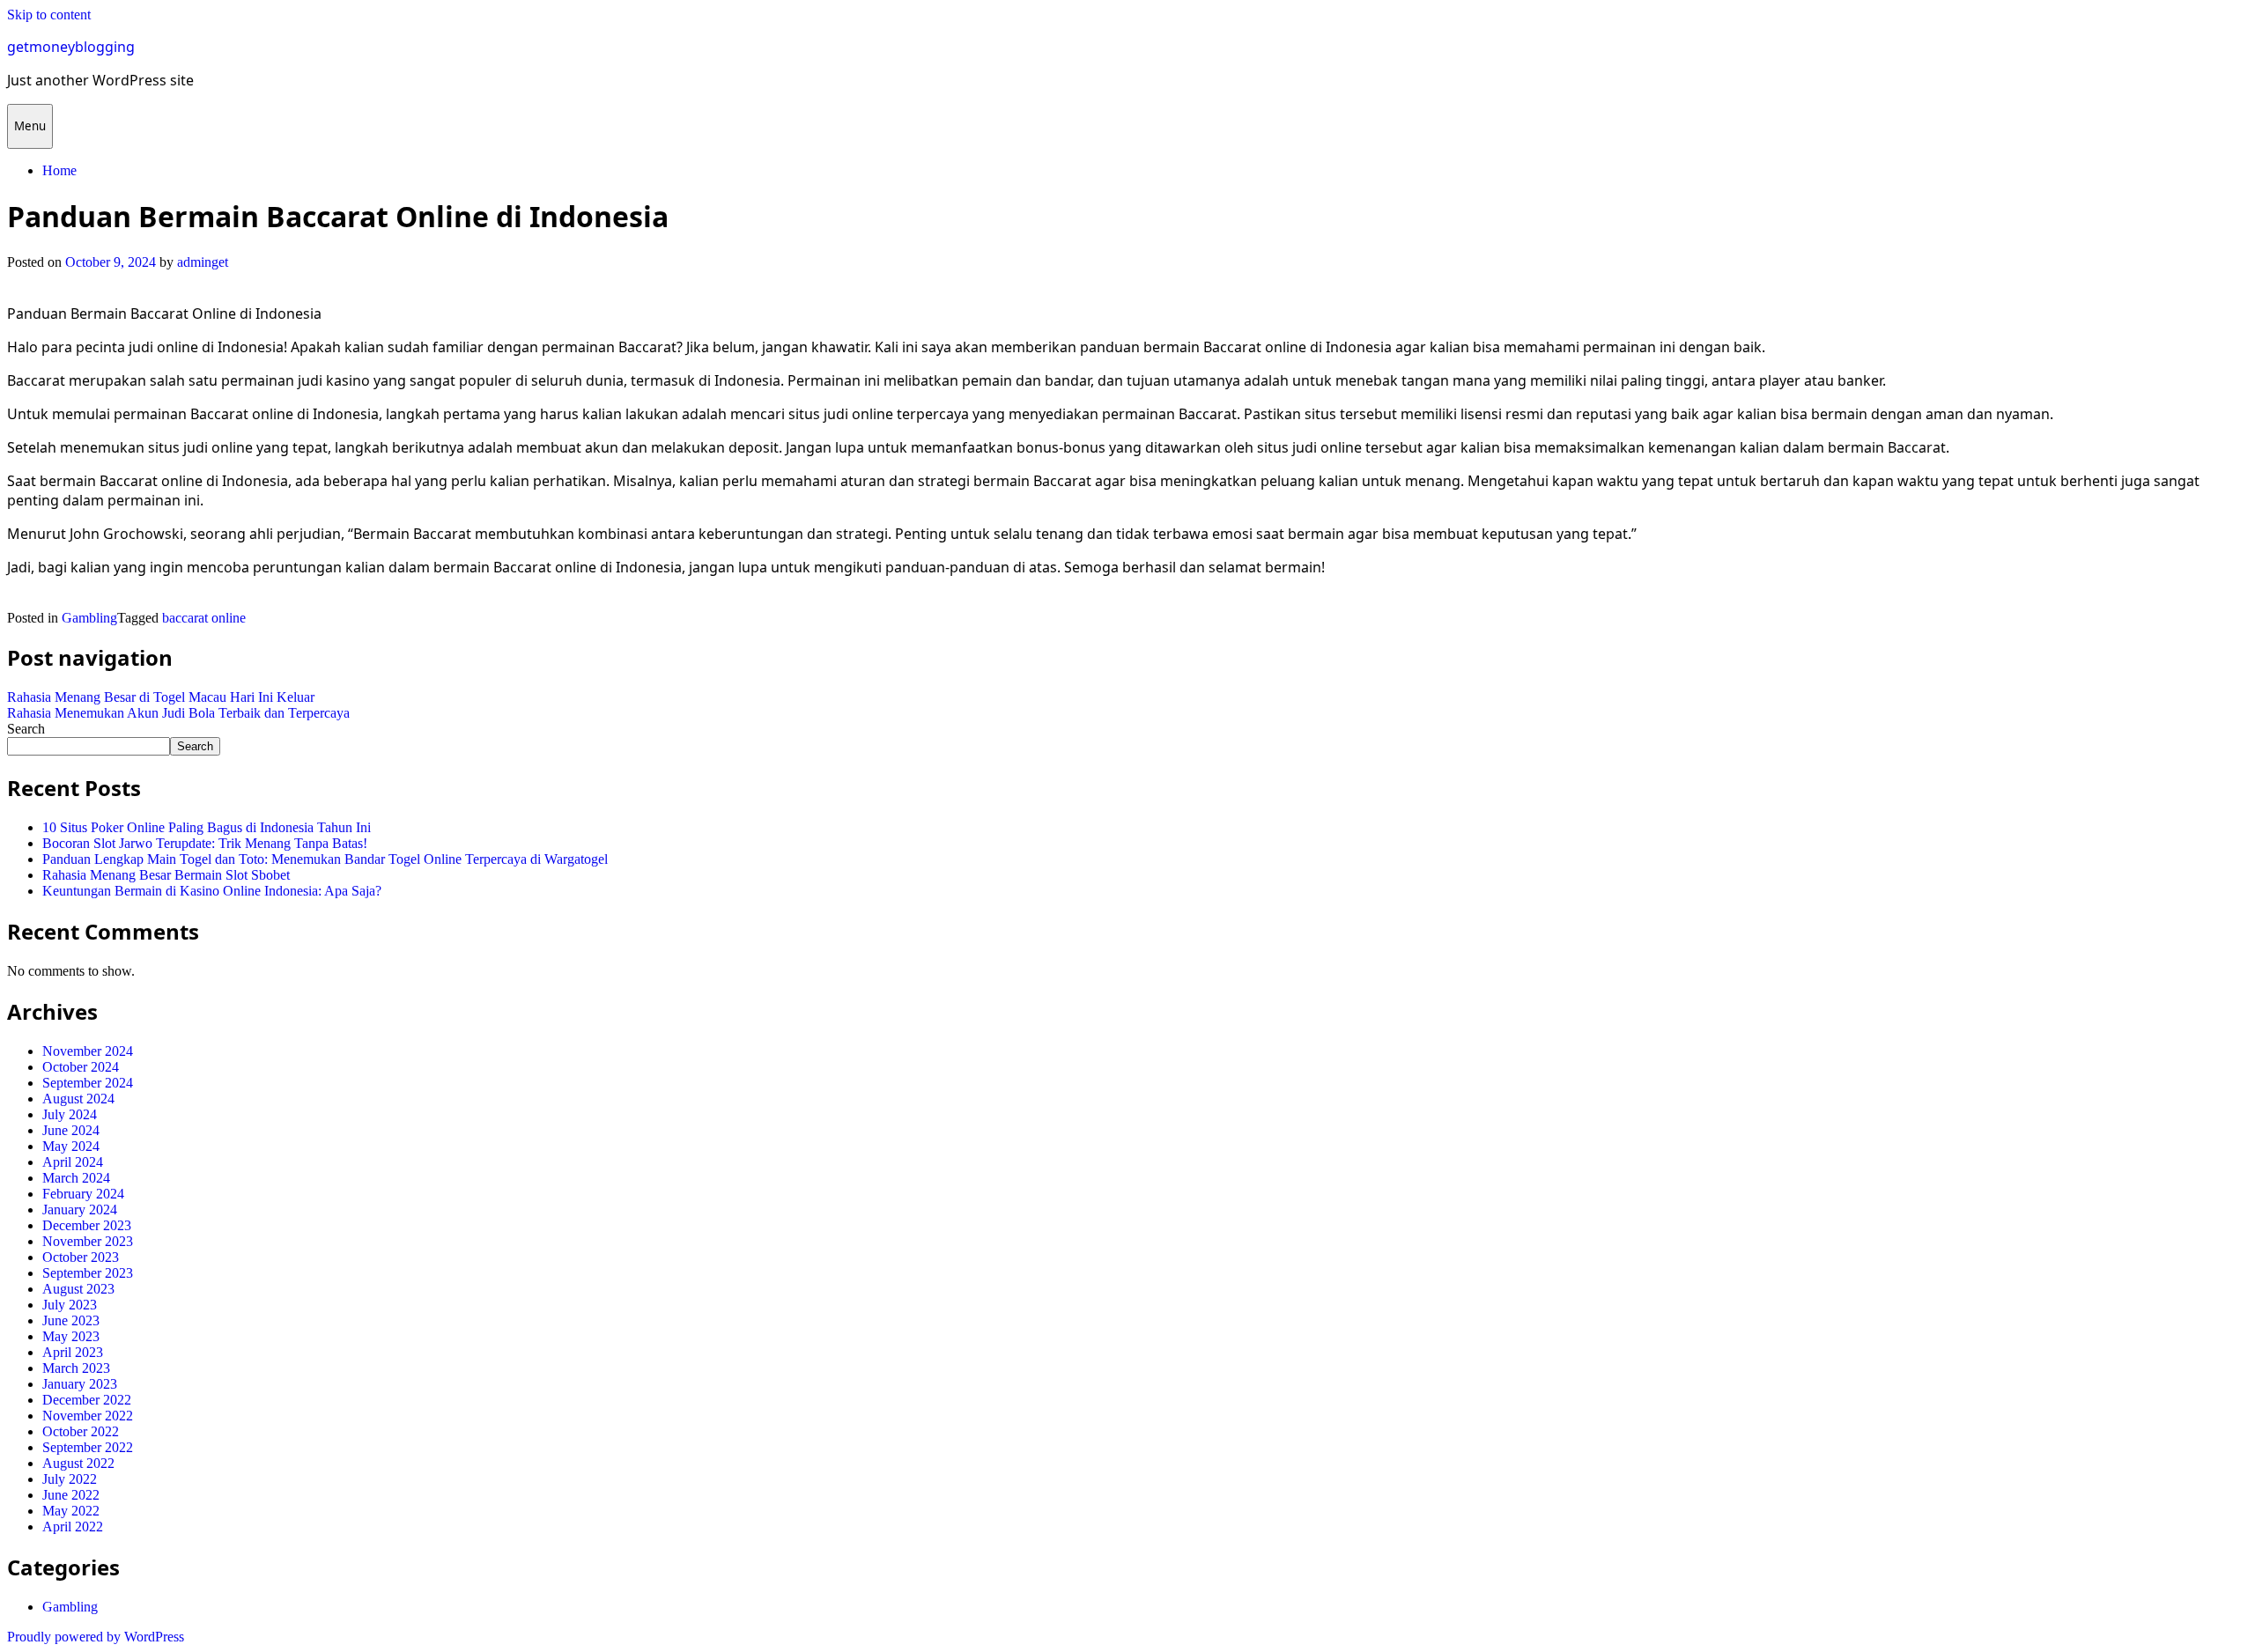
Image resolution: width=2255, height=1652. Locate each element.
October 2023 (81, 1257)
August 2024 (78, 1099)
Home (59, 170)
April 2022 (73, 1527)
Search (26, 729)
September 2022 (88, 1447)
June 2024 (71, 1130)
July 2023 (70, 1305)
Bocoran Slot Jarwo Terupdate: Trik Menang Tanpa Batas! (205, 843)
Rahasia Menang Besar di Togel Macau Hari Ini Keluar (161, 697)
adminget (203, 262)
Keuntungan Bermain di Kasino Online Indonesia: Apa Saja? (212, 891)
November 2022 (88, 1416)
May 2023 (71, 1336)
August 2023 (78, 1289)
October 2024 (81, 1067)
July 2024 (70, 1114)
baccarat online (204, 618)
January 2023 (80, 1384)
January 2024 (80, 1209)
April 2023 (73, 1352)
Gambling (89, 618)
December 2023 (87, 1225)
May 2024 (71, 1146)
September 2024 (88, 1083)
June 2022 (71, 1495)
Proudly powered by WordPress (96, 1637)
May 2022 (71, 1511)
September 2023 (88, 1273)
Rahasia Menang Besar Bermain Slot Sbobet (166, 875)
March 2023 (76, 1368)
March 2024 (76, 1178)
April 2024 (73, 1162)
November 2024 (88, 1051)
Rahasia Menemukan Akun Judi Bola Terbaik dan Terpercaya (178, 713)
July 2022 (70, 1479)
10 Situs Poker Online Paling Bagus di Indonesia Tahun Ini (207, 827)
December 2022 (87, 1400)
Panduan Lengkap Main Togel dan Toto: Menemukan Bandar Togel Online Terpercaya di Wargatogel (325, 859)
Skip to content (49, 15)
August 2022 (78, 1463)
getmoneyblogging (71, 47)
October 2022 (81, 1431)
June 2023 (71, 1320)
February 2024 (83, 1194)
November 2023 (88, 1241)
